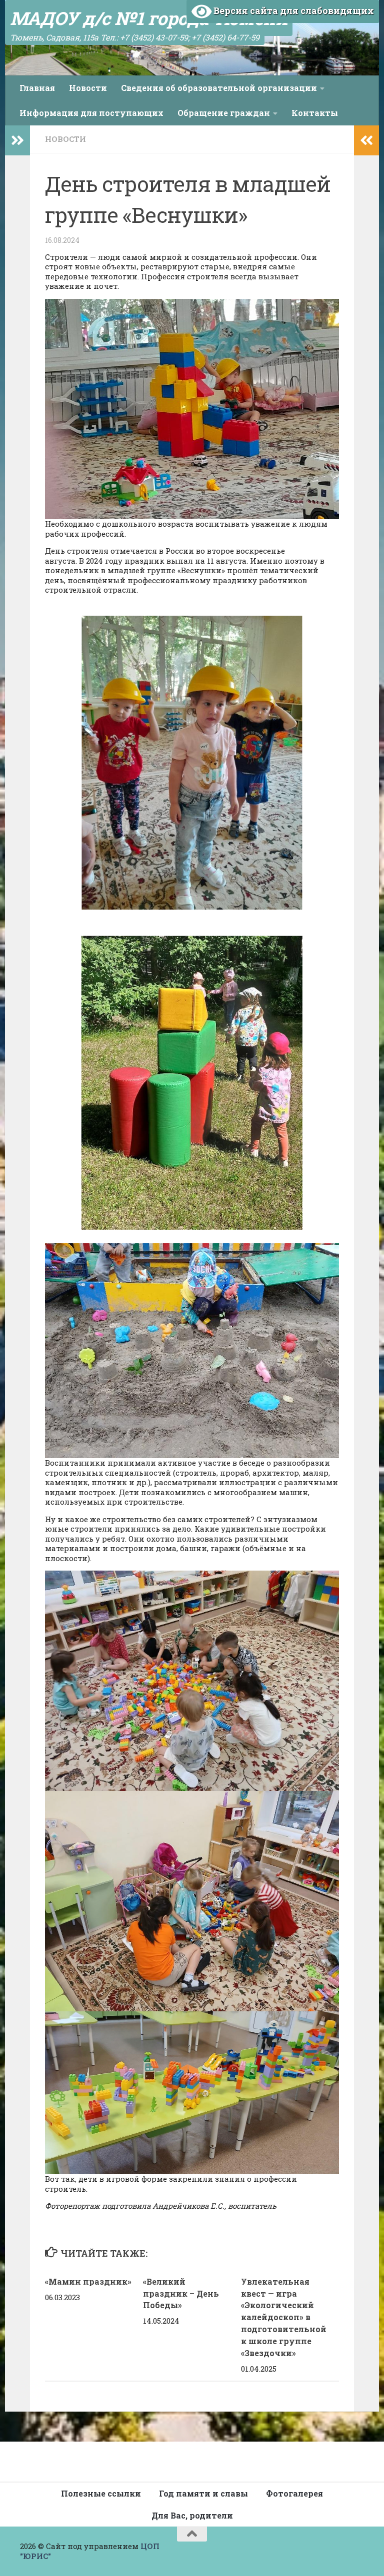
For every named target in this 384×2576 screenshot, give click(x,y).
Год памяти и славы (203, 2493)
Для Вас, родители (192, 2515)
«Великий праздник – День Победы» (181, 2293)
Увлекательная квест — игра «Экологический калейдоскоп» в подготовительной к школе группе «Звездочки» (284, 2317)
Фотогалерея (294, 2493)
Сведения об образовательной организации (219, 88)
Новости (88, 88)
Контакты (315, 113)
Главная (37, 88)
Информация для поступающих (91, 113)
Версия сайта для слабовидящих (293, 10)
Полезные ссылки (101, 2493)
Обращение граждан (224, 113)
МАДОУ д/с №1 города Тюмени (149, 18)
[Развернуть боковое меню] (17, 140)
